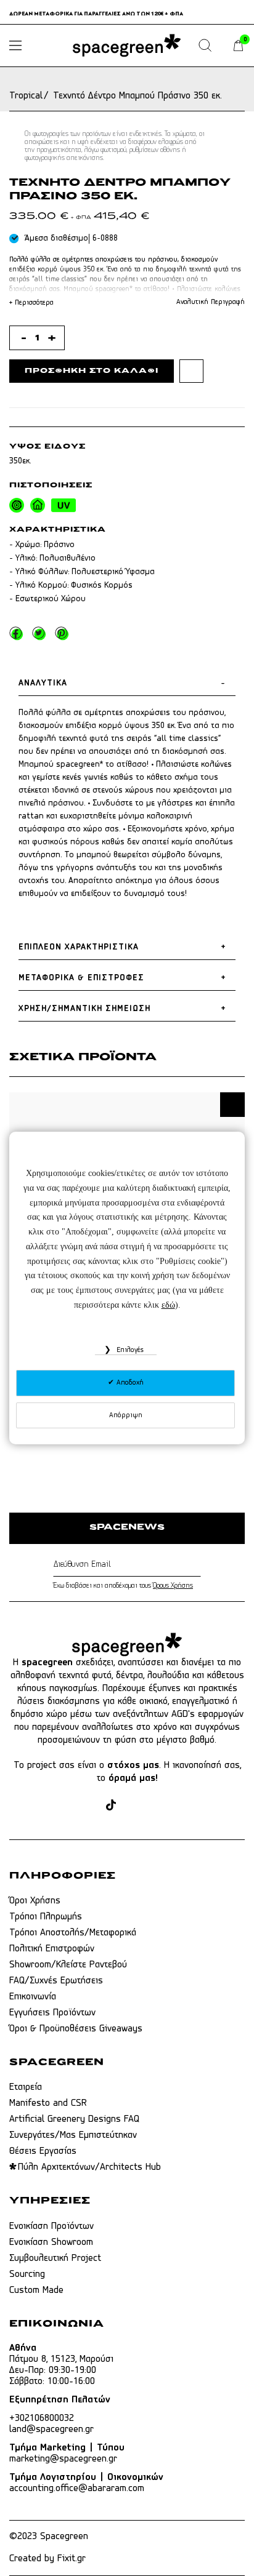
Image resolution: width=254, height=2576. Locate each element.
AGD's (183, 1714)
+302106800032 (42, 2418)
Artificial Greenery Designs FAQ (74, 2119)
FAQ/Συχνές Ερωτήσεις (56, 1981)
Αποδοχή (129, 1383)
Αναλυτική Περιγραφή (211, 302)
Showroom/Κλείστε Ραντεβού (68, 1965)
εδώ (168, 1305)
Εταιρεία (26, 2087)
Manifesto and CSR (48, 2103)
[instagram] (90, 1806)
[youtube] (156, 1806)
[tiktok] (111, 1806)
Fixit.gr (72, 2559)
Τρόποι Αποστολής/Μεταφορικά (73, 1933)
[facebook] (66, 1806)
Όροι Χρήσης (35, 1901)
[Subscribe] (198, 1565)
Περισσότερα (31, 303)
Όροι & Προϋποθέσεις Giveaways (76, 2029)
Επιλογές (129, 1350)
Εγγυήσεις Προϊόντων (52, 2013)
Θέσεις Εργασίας (43, 2151)
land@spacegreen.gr (51, 2430)
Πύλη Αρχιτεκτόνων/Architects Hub (89, 2167)
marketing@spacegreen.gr (63, 2459)
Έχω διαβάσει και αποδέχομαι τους (123, 1586)
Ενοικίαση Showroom (51, 2242)
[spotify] (179, 1806)
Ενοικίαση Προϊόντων (51, 2226)
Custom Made (36, 2290)
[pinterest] (132, 1806)
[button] (232, 1105)
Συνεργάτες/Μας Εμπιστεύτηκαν (73, 2135)
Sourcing (27, 2274)
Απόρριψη (126, 1415)
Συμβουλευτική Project (55, 2258)
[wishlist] (191, 371)
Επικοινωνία (33, 1997)
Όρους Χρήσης (173, 1586)
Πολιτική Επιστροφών (52, 1949)
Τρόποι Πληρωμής (46, 1917)
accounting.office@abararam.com (77, 2489)
